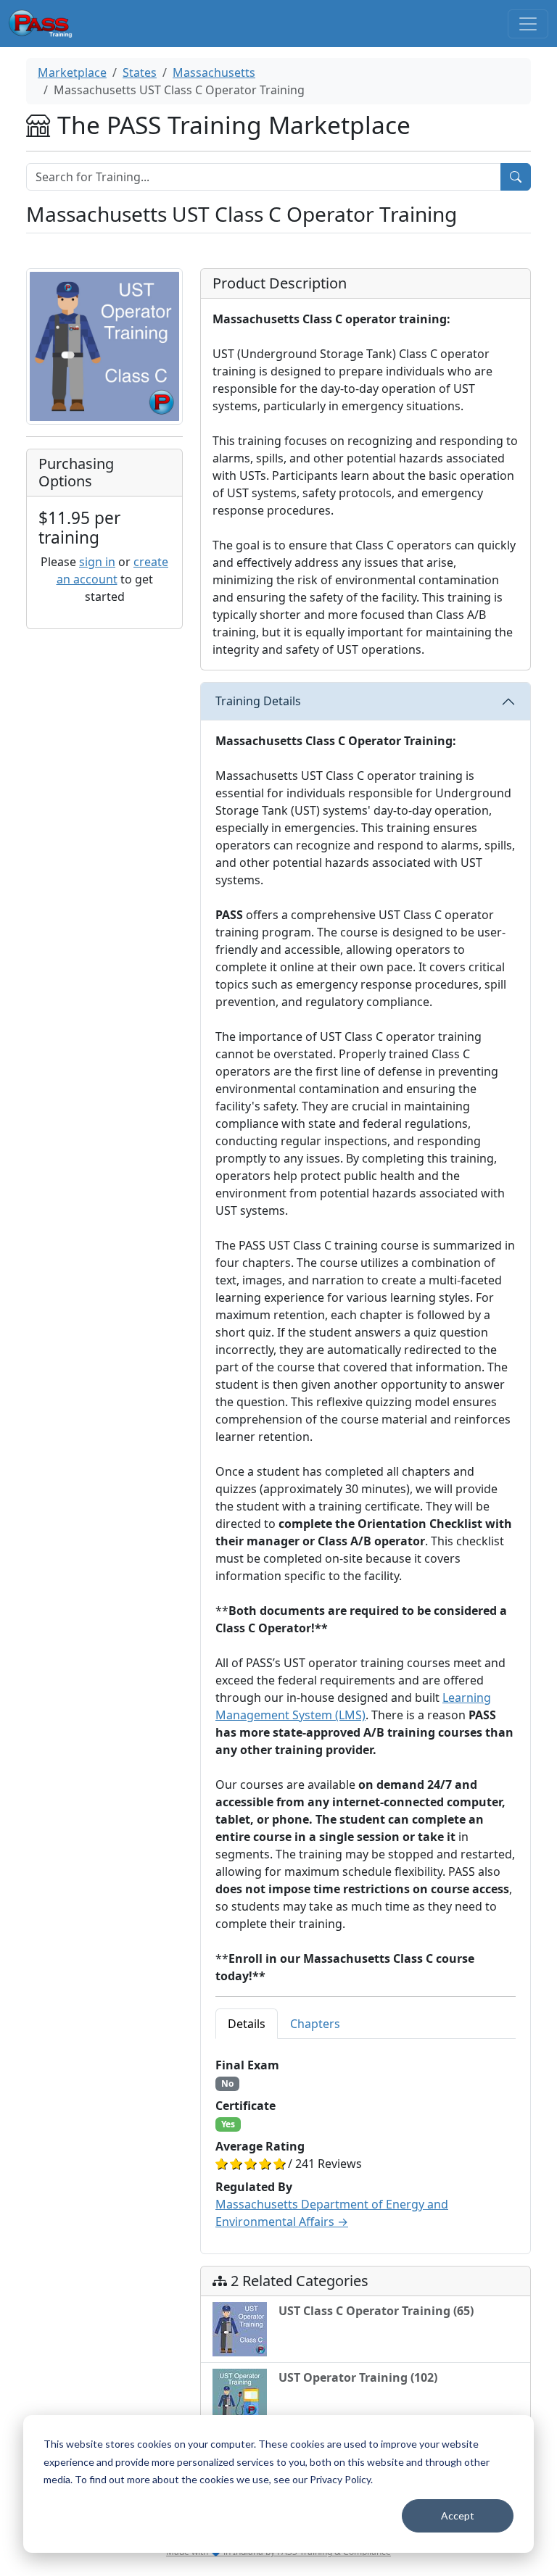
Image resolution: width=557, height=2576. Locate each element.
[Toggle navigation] (528, 24)
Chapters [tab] (315, 2024)
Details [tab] (247, 2024)
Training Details (258, 701)
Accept (458, 2515)
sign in (97, 562)
